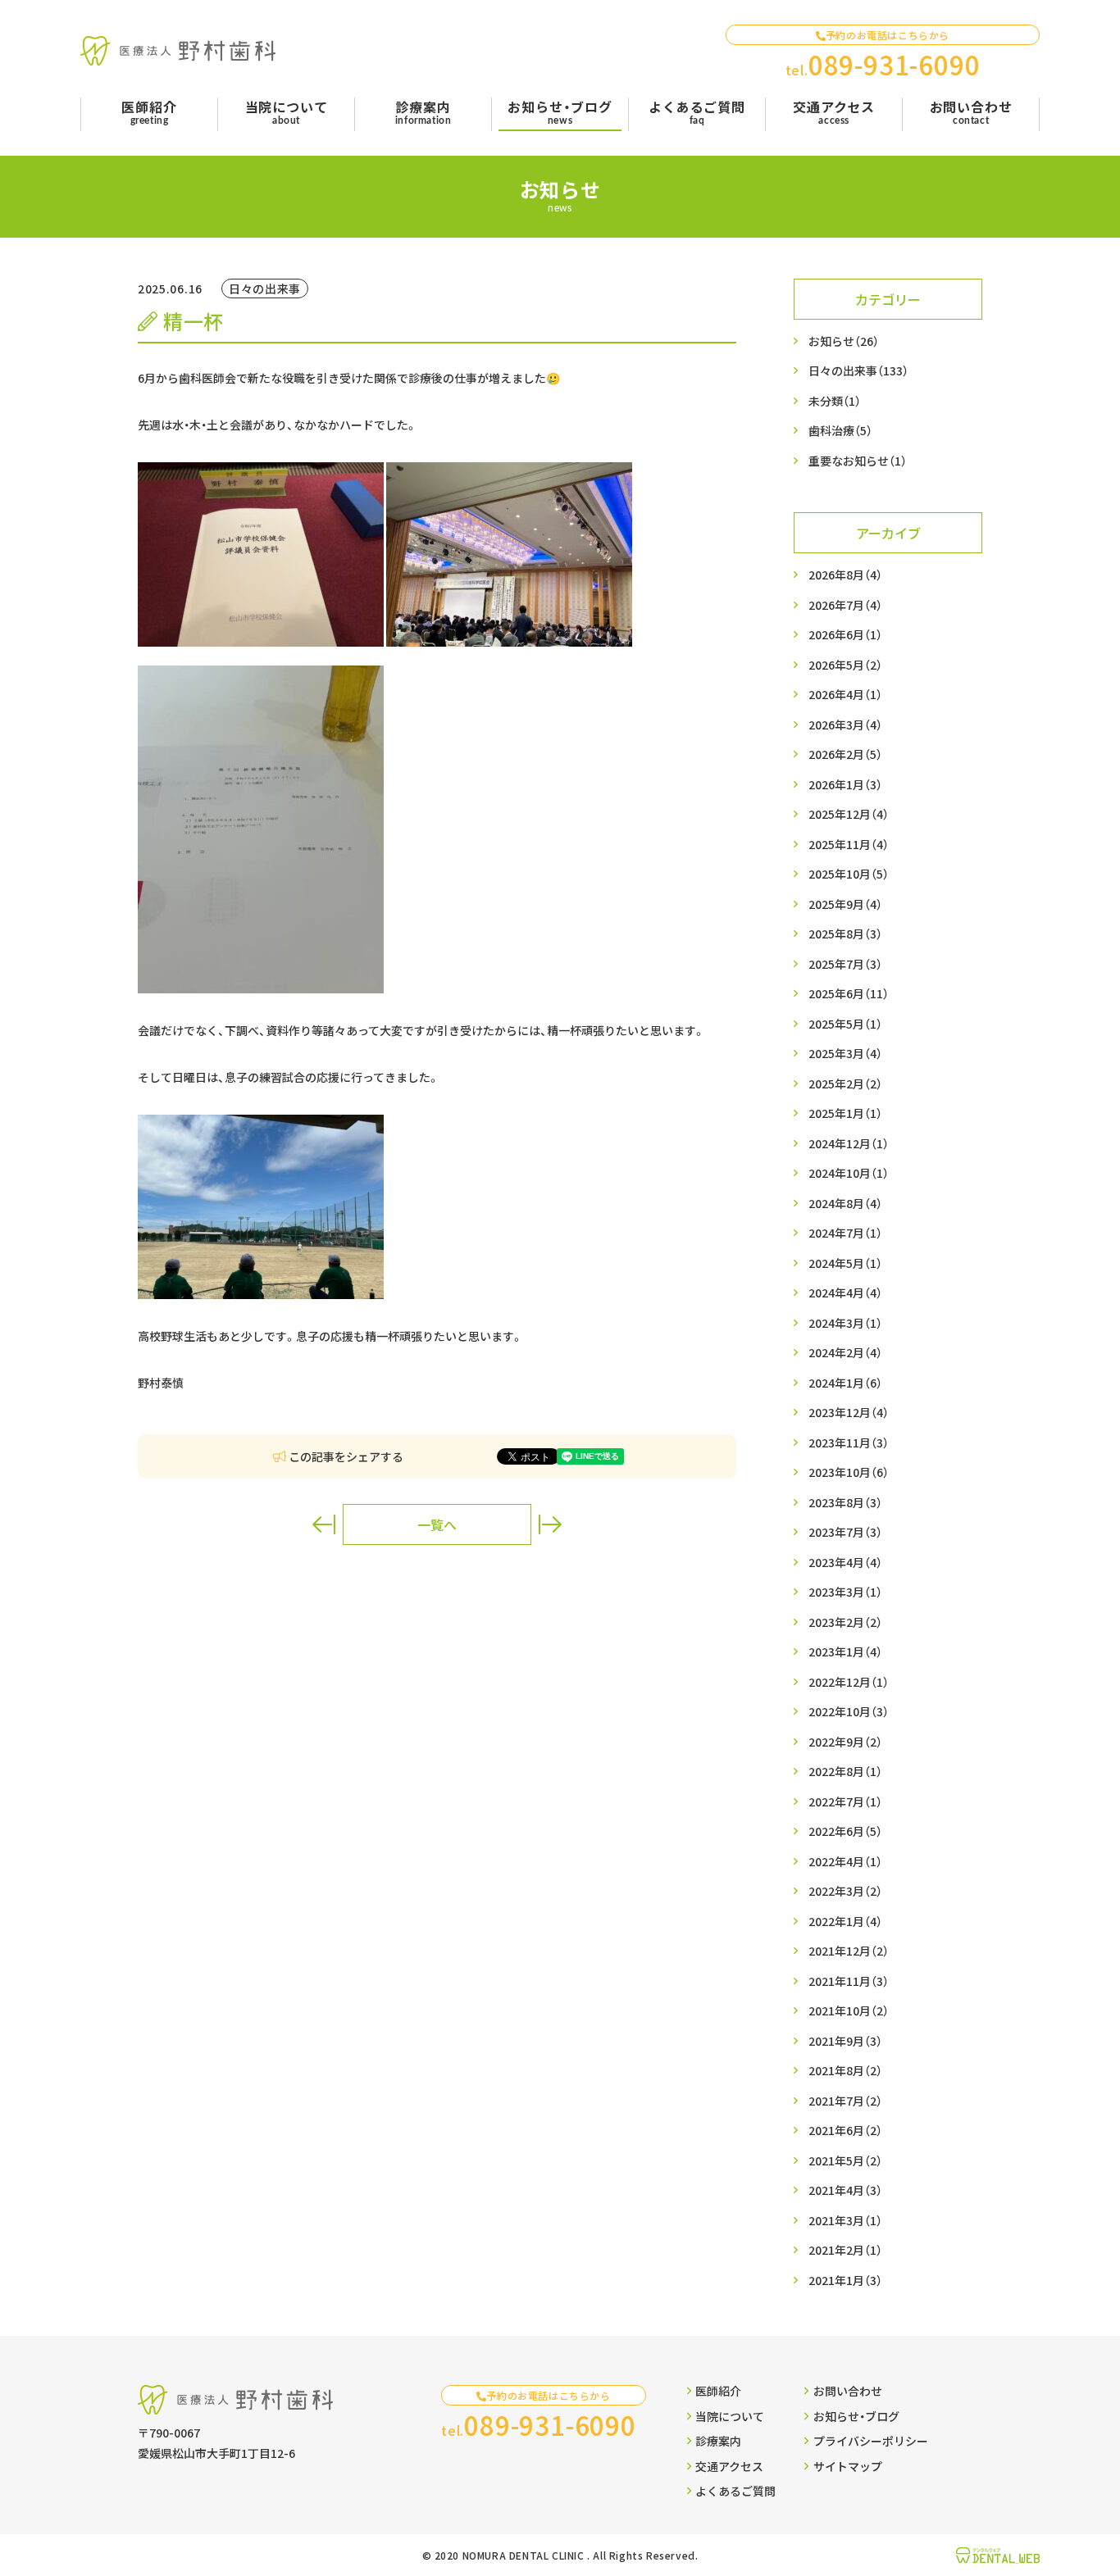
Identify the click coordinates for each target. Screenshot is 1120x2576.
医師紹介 (718, 2391)
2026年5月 (845, 665)
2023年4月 (845, 1562)
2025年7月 (845, 964)
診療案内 (718, 2441)
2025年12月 (849, 814)
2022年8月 (845, 1771)
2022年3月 (845, 1891)
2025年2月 (845, 1084)
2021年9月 (845, 2041)
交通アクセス (729, 2466)
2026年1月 (845, 784)
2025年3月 (845, 1053)
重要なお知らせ (858, 461)
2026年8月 (845, 575)
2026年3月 (845, 725)
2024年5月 (845, 1263)
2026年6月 (845, 634)
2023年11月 (849, 1442)
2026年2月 (845, 754)
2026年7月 (845, 605)
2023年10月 (849, 1472)
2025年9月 (845, 904)
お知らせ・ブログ (856, 2416)
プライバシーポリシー (870, 2441)
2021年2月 (845, 2250)
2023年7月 (845, 1532)
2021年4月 (845, 2190)
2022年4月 (845, 1861)
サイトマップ (848, 2466)
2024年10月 (849, 1173)
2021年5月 (845, 2160)
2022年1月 (845, 1921)
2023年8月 (845, 1502)
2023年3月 (845, 1592)
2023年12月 (849, 1412)
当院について (730, 2416)
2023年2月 (845, 1622)
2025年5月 (845, 1024)
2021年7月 (845, 2101)
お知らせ (844, 341)
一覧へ (437, 1524)
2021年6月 (845, 2130)
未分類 (835, 401)
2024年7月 (845, 1233)
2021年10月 (849, 2010)
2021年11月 (849, 1981)
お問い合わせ (848, 2391)
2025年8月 (845, 934)
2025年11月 (849, 844)
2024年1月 (845, 1383)
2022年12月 (849, 1682)
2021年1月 (845, 2280)
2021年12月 (849, 1951)
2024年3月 (845, 1323)
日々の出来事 (858, 370)
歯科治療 (840, 430)
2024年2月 (845, 1352)
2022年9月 (845, 1742)
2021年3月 (845, 2220)
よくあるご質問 (735, 2491)
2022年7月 (845, 1801)
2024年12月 (849, 1143)
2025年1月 (845, 1113)
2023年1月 (845, 1651)
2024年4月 (845, 1293)
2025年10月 (849, 874)
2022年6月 (845, 1831)
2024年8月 (845, 1203)
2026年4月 (845, 694)
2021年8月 (845, 2070)
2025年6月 (849, 993)
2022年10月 (849, 1711)
